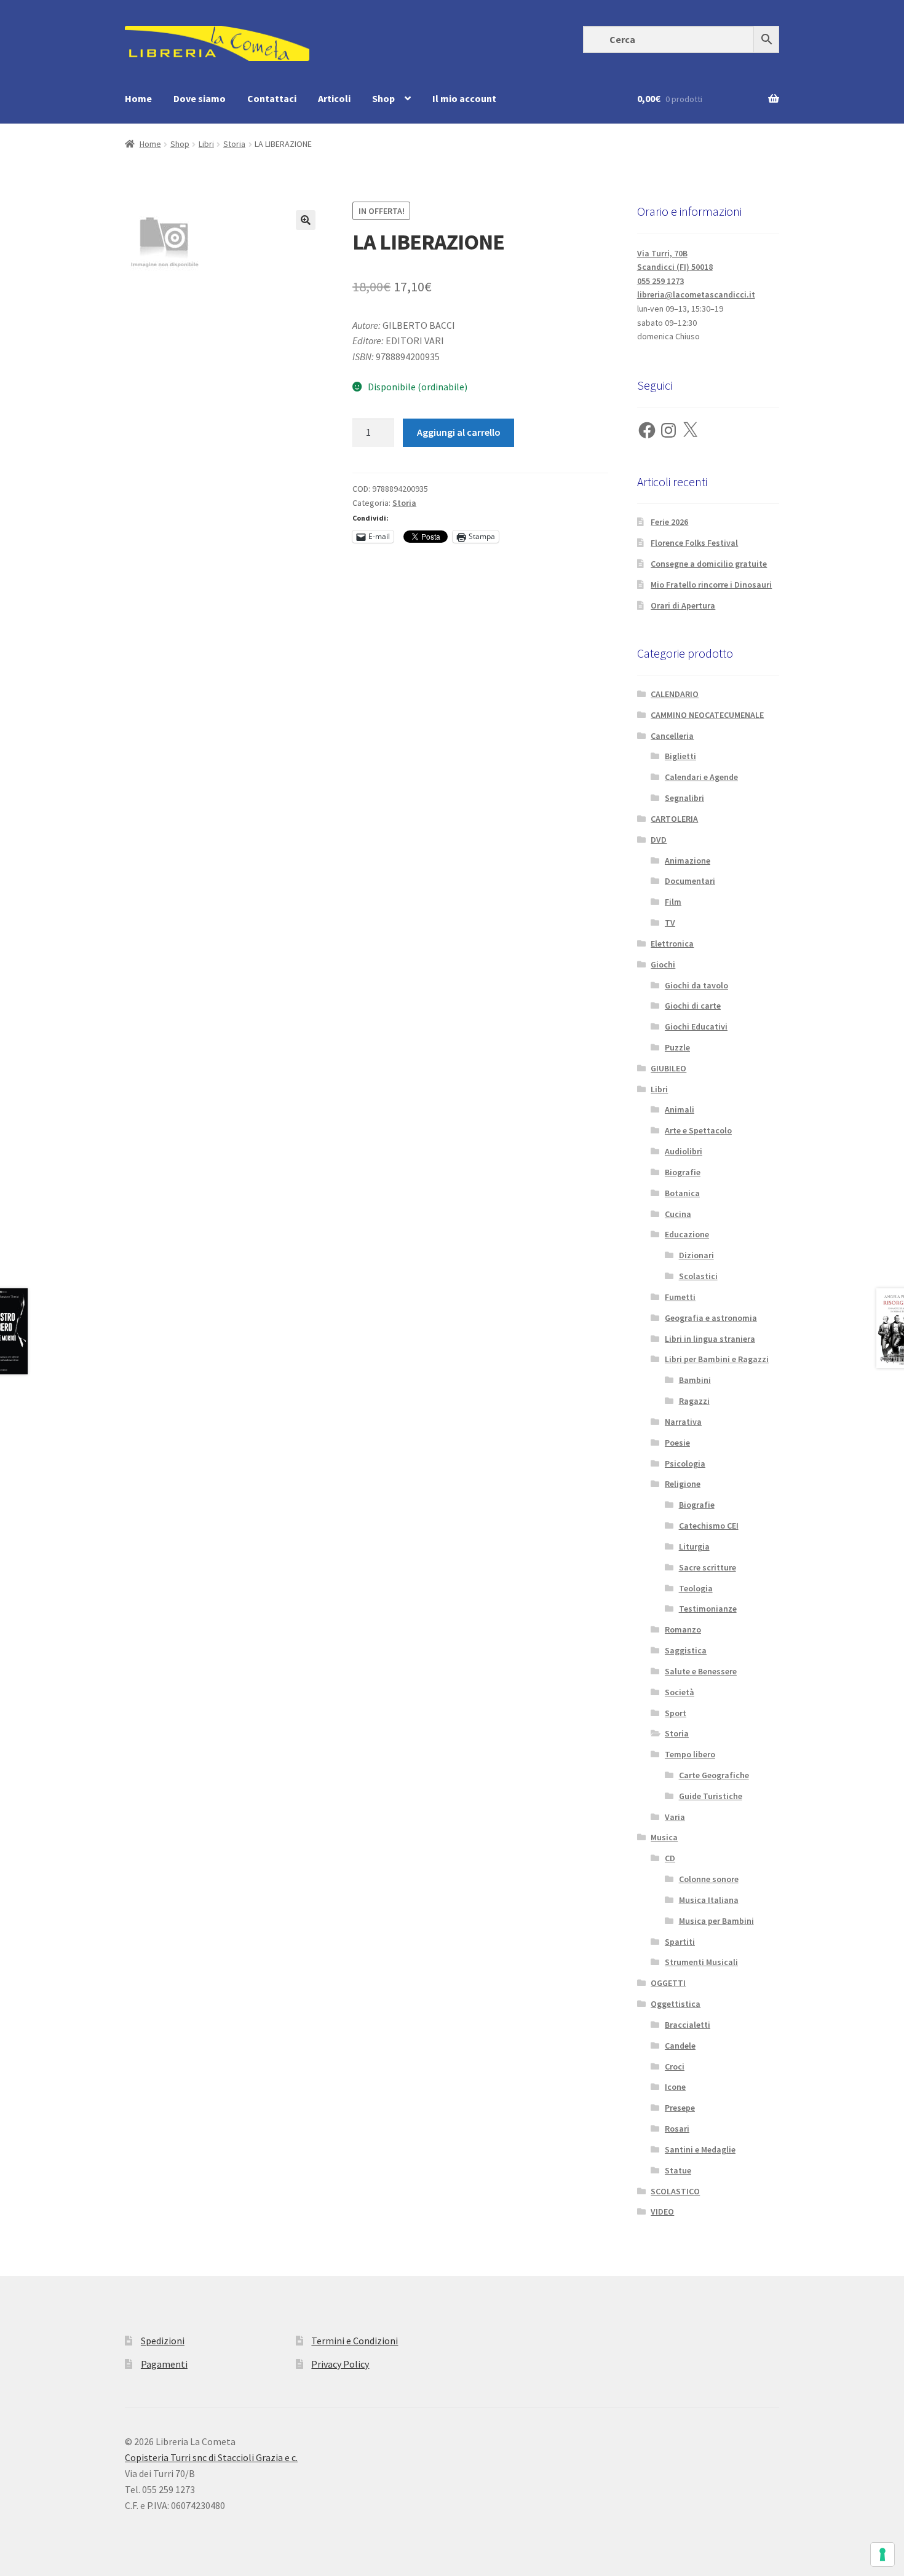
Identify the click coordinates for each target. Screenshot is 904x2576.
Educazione (687, 1234)
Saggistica (686, 1650)
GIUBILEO (668, 1068)
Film (673, 902)
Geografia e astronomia (711, 1318)
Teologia (696, 1588)
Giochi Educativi (696, 1026)
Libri (206, 144)
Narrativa (683, 1422)
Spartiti (680, 1942)
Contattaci (272, 98)
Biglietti (680, 756)
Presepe (680, 2108)
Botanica (682, 1193)
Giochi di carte (693, 1006)
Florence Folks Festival (694, 543)
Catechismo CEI (709, 1526)
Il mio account (464, 98)
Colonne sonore (709, 1879)
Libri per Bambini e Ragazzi (717, 1359)
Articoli (334, 98)
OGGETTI (668, 1983)
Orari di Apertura (683, 605)
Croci (675, 2066)
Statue (678, 2170)
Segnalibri (684, 798)
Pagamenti (164, 2364)
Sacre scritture (708, 1567)
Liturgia (694, 1546)
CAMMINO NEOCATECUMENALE (707, 715)
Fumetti (680, 1297)
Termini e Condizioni (355, 2341)
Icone (675, 2087)
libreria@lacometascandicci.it (696, 294)
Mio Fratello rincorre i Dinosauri (711, 585)
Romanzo (683, 1629)
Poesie (677, 1443)
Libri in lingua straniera (710, 1339)
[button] (306, 220)
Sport (676, 1713)
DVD (659, 840)
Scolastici (698, 1276)
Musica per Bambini (716, 1921)
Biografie (683, 1172)
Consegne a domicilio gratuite (709, 564)
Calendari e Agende (701, 777)
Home (138, 98)
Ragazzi (694, 1401)
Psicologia (685, 1463)
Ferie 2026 (669, 522)
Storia (234, 144)
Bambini (695, 1380)
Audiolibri (684, 1151)
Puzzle (677, 1047)
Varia (675, 1817)
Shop (383, 98)
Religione (683, 1484)
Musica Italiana (709, 1900)
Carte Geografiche (714, 1775)
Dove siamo (200, 98)
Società (680, 1692)
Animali (680, 1109)
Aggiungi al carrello (459, 432)
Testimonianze (708, 1609)
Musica (664, 1837)
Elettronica (672, 943)
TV (670, 923)
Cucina (678, 1214)
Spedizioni (163, 2341)
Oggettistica (676, 2004)
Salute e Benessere (701, 1671)
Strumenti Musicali (701, 1962)
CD (670, 1858)
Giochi (663, 964)
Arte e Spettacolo (698, 1130)
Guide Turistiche (711, 1796)
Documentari (690, 881)
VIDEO (662, 2212)
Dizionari (696, 1255)
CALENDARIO (675, 694)
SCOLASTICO (675, 2191)
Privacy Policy (340, 2364)
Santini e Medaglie (700, 2149)
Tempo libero (690, 1754)
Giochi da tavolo (696, 985)
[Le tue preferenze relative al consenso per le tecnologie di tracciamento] (882, 2554)
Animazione (688, 861)
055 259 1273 (660, 281)
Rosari (677, 2129)
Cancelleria (672, 736)
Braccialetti (688, 2025)
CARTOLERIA (674, 819)
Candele (680, 2046)
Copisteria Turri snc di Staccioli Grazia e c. (211, 2457)
